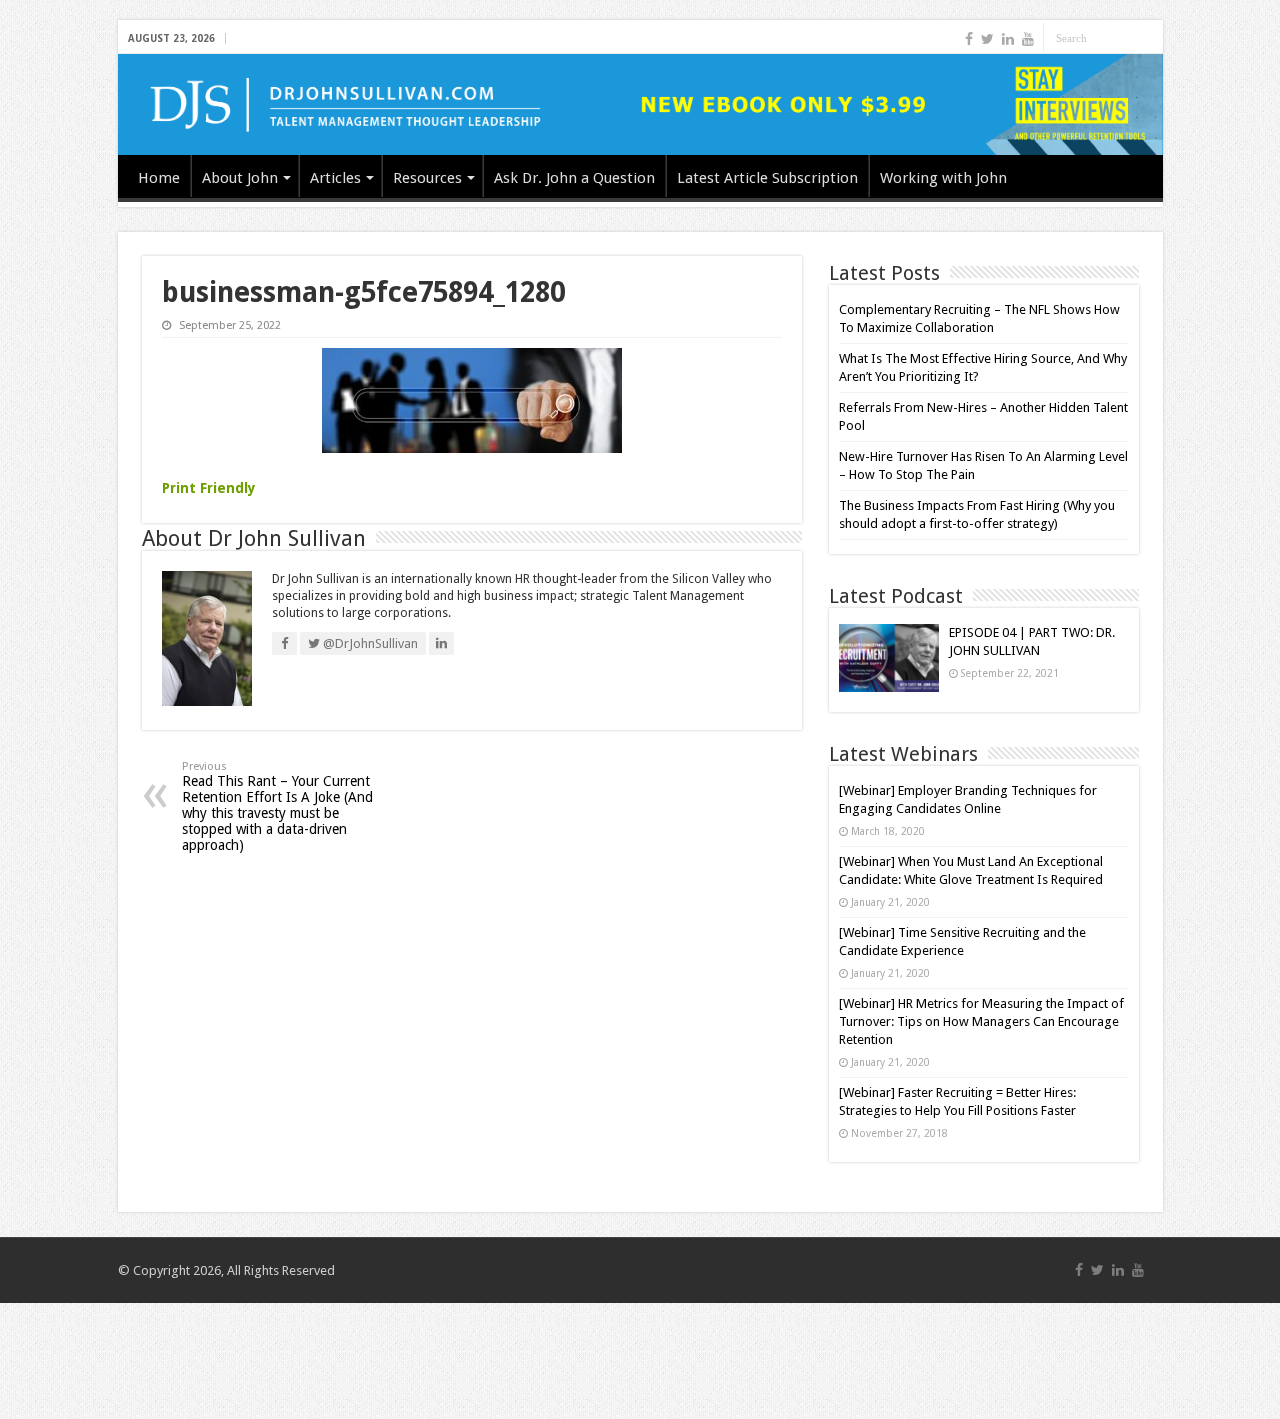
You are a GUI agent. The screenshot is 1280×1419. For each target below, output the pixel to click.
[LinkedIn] (1008, 39)
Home (159, 178)
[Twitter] (987, 39)
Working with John (943, 178)
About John (240, 178)
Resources (427, 178)
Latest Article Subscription (767, 178)
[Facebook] (969, 39)
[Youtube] (1028, 39)
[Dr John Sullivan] (640, 104)
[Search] (1148, 38)
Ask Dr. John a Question (574, 178)
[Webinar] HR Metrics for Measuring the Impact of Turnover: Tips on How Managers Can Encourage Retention (981, 1021)
